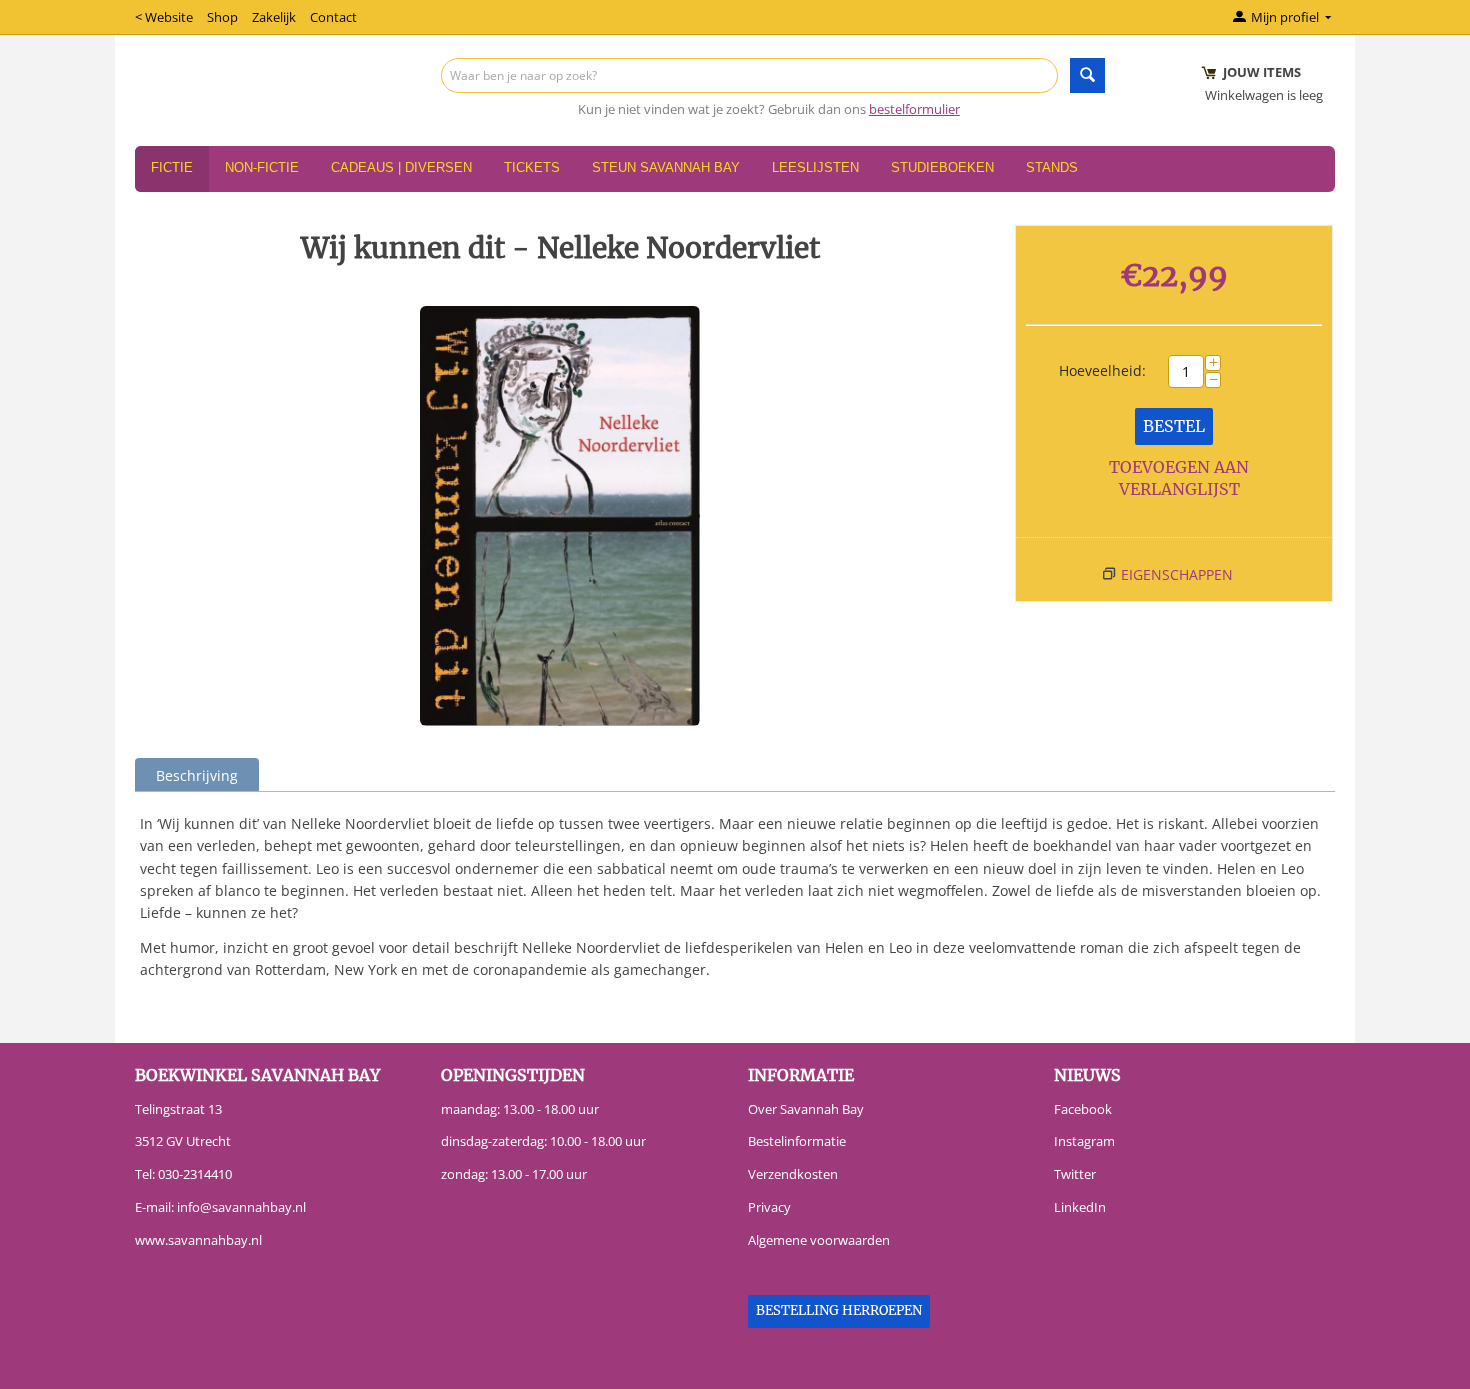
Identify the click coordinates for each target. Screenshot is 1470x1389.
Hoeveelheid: (1102, 370)
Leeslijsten (815, 167)
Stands (1052, 167)
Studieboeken (942, 167)
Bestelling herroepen (839, 1310)
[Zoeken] (1087, 75)
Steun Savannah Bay (666, 167)
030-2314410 (195, 1174)
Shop (222, 17)
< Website (164, 17)
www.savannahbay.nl (198, 1240)
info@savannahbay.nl (241, 1207)
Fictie (172, 167)
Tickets (532, 167)
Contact (333, 17)
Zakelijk (274, 17)
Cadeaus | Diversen (401, 167)
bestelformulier (914, 109)
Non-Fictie (262, 167)
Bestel (1174, 426)
